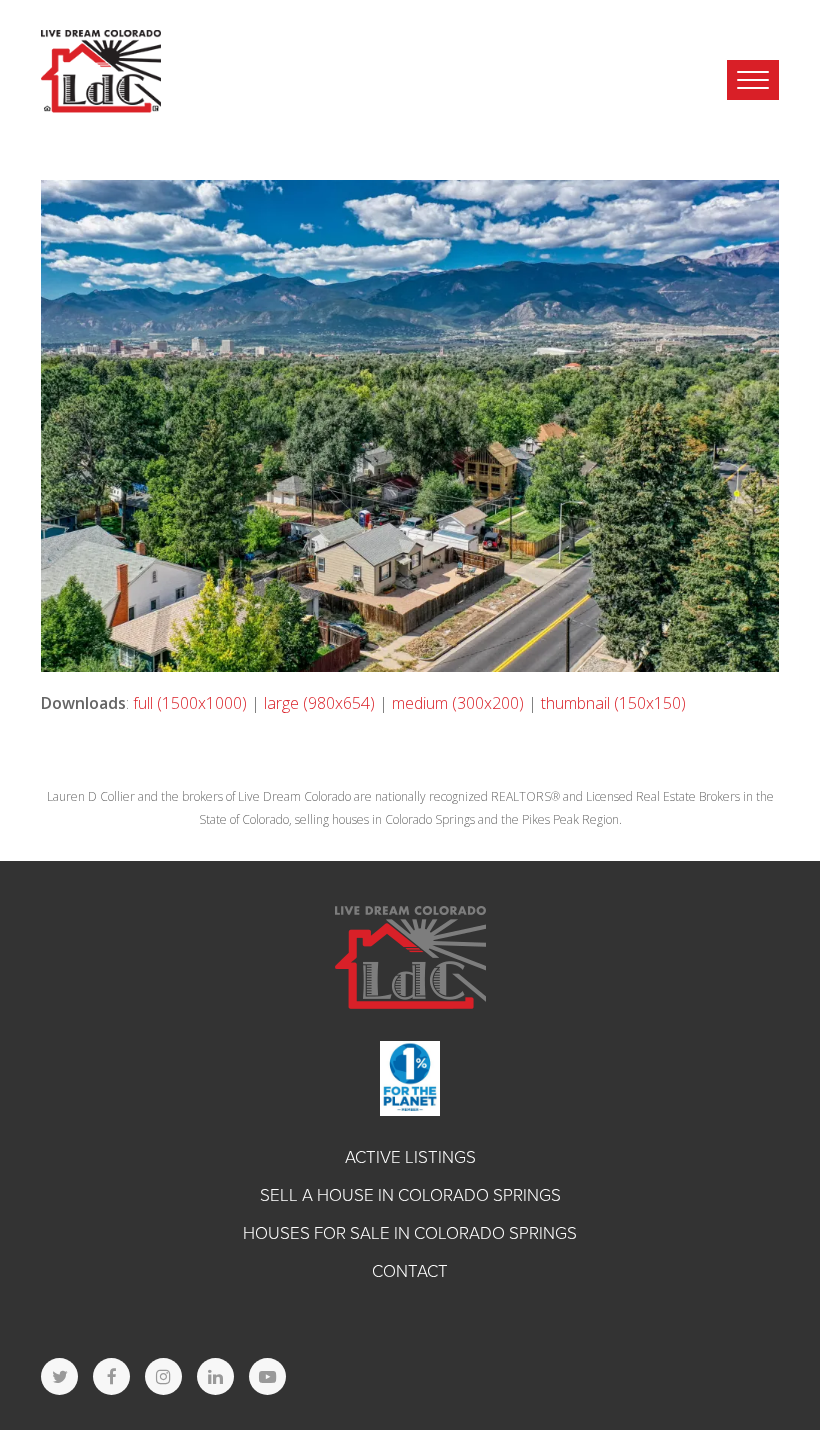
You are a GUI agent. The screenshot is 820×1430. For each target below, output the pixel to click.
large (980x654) (319, 703)
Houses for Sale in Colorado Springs (410, 1233)
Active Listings (410, 1157)
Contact (410, 1271)
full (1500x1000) (190, 703)
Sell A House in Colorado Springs (410, 1195)
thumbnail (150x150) (613, 703)
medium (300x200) (458, 703)
